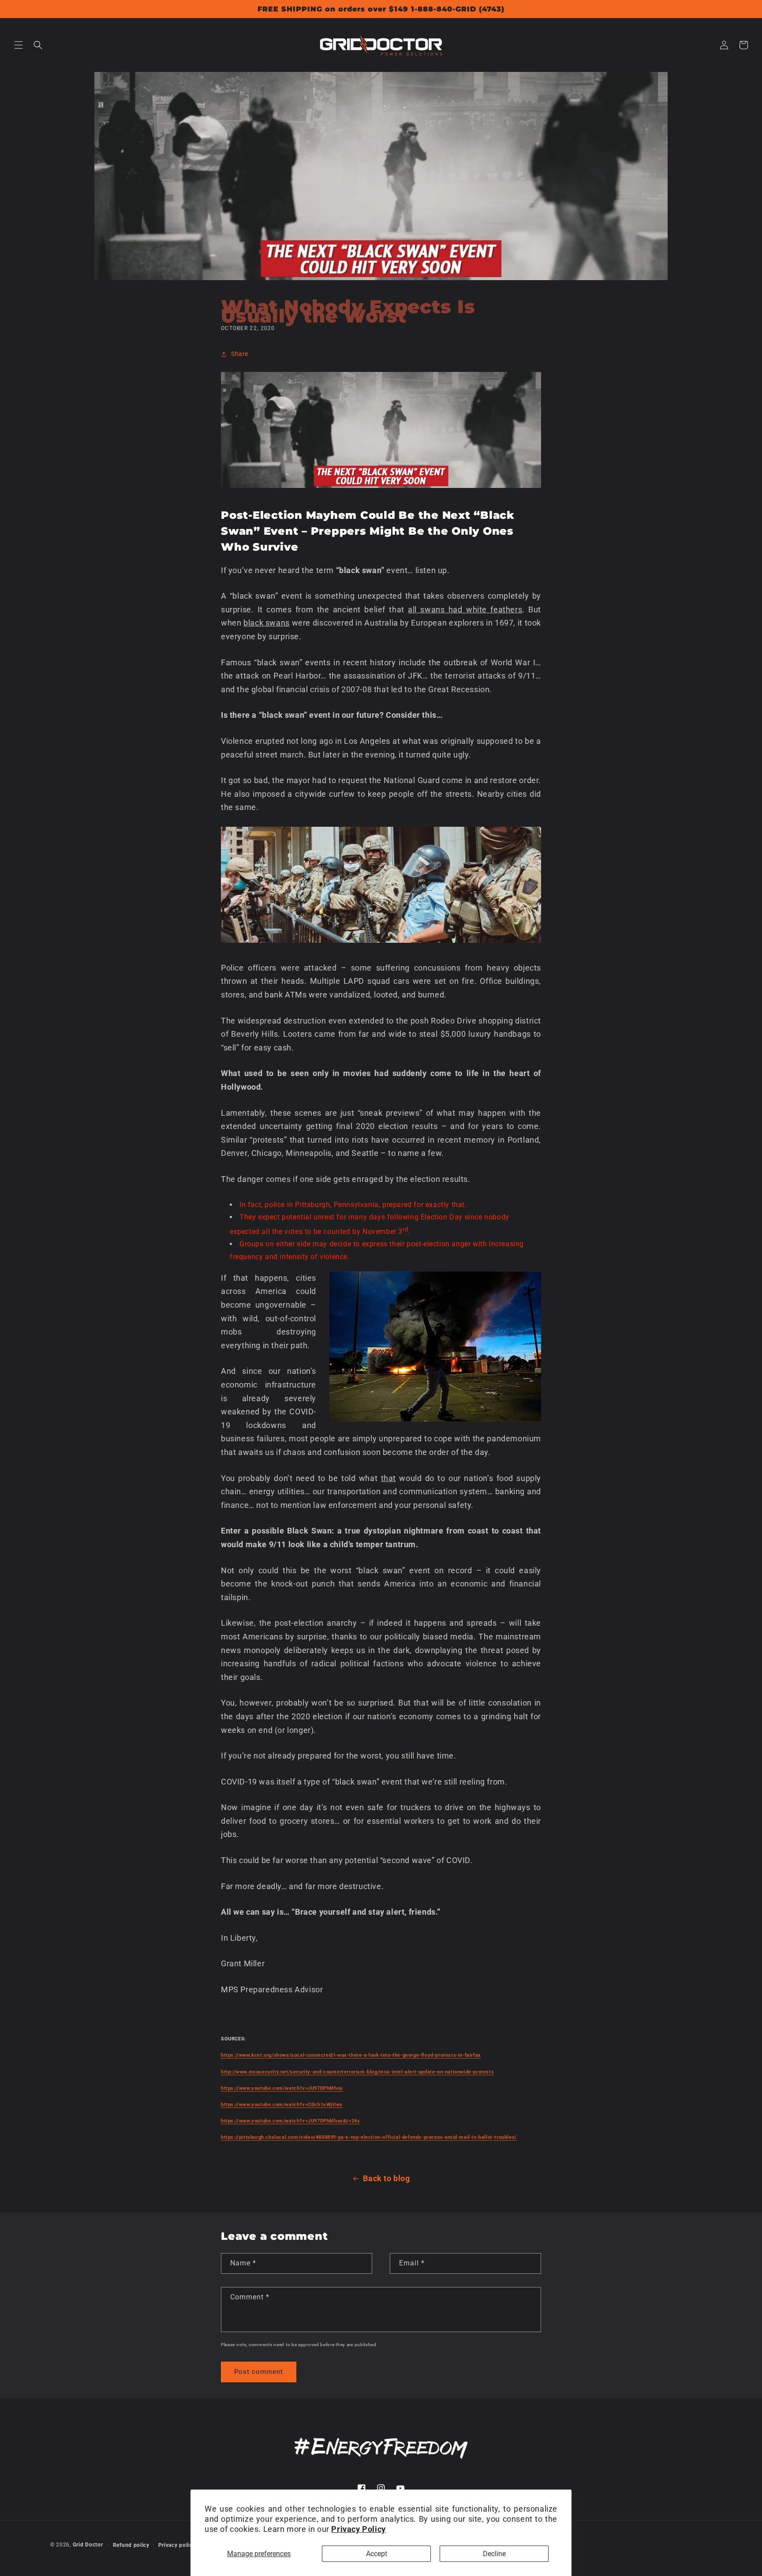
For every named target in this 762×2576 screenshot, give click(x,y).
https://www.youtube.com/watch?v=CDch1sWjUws (282, 2105)
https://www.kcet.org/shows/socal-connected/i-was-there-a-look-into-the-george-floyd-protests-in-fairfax (351, 2055)
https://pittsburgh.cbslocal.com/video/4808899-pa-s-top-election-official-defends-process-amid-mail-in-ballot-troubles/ (369, 2137)
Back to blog (386, 2178)
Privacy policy (177, 2545)
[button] (19, 45)
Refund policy (131, 2545)
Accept (377, 2554)
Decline (494, 2554)
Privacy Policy (358, 2529)
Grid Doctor (88, 2545)
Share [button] (240, 354)
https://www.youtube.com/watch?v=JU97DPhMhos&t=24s (290, 2121)
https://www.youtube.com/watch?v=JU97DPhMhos (282, 2088)
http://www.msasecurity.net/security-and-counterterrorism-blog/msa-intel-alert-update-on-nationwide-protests (357, 2072)
